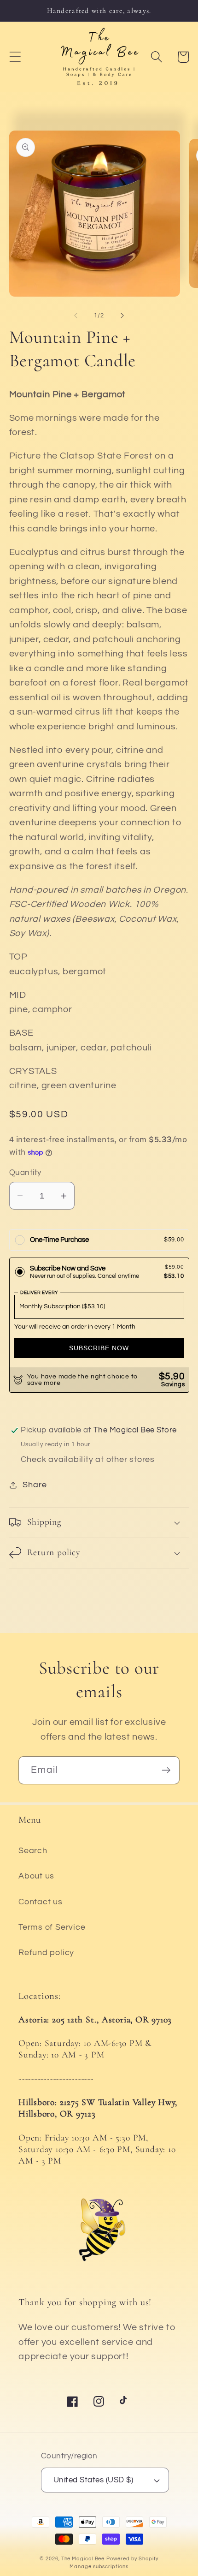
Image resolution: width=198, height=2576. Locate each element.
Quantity (25, 1173)
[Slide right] (122, 316)
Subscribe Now (99, 1348)
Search (33, 1851)
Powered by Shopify (132, 2559)
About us (36, 1876)
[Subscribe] (166, 1770)
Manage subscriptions (99, 2567)
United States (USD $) (93, 2480)
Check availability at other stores (88, 1459)
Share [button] (35, 1485)
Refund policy (46, 1953)
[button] (15, 57)
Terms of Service (52, 1927)
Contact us (41, 1902)
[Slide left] (76, 316)
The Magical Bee (83, 2559)
